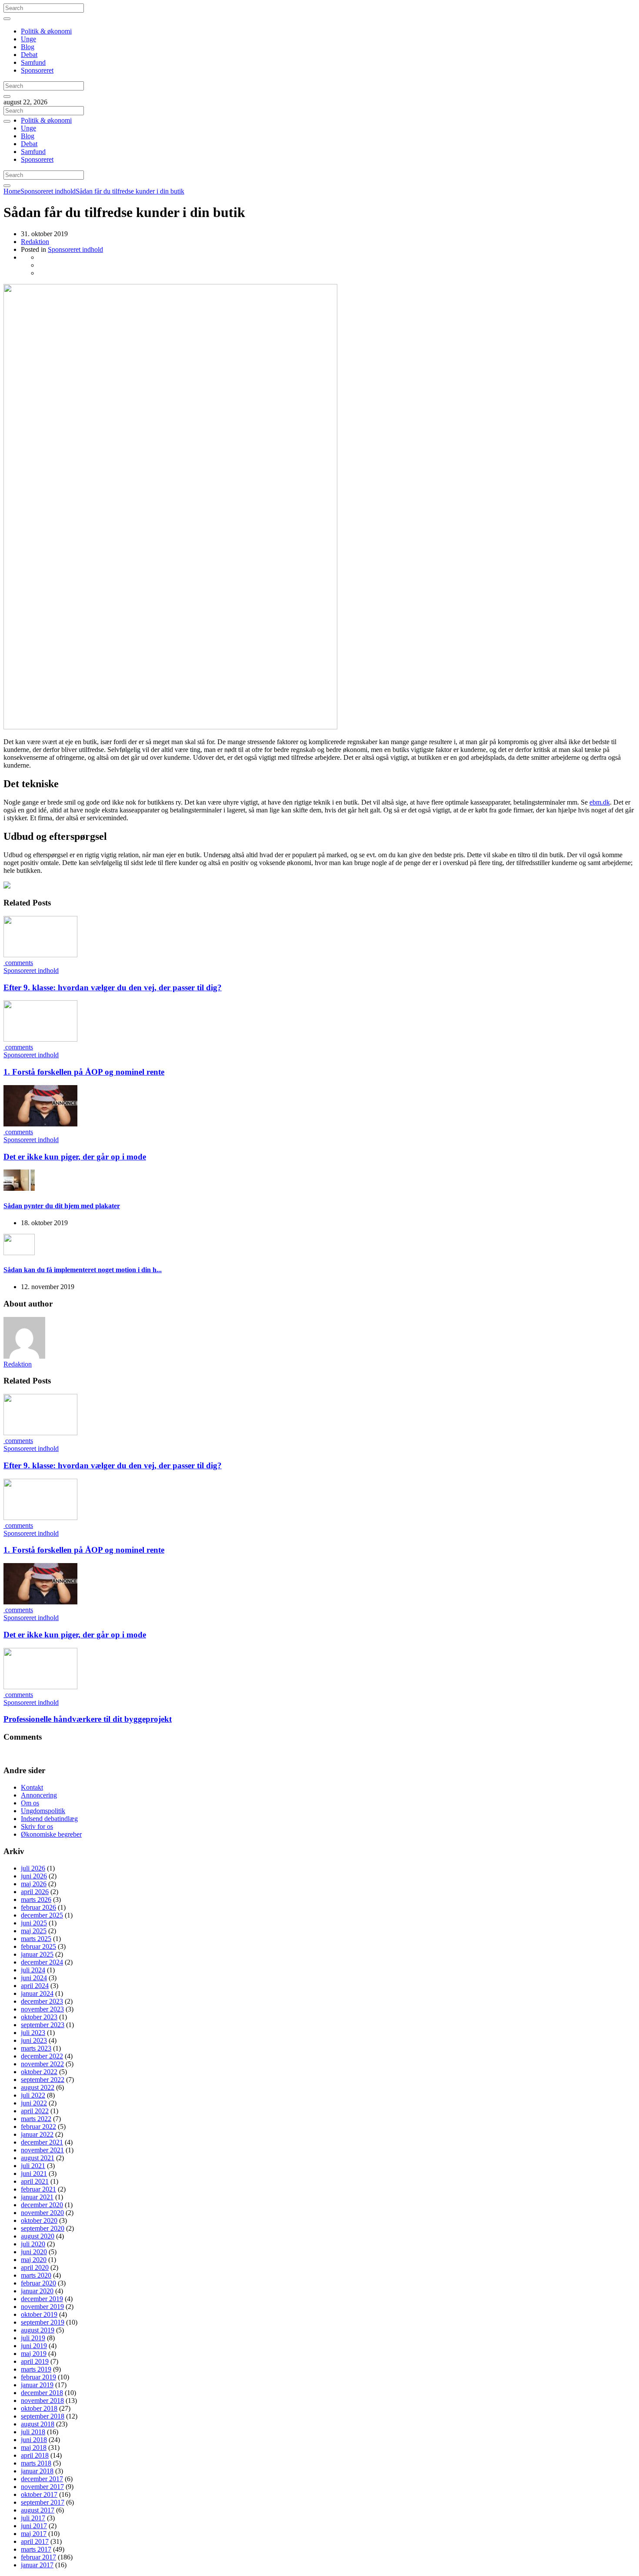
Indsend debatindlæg (49, 1819)
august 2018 (38, 2424)
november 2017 (42, 2487)
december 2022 (42, 2056)
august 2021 (38, 2158)
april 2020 (35, 2267)
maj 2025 (34, 1931)
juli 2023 (33, 2033)
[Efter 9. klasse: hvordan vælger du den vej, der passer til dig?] (40, 955)
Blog (28, 47)
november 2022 (42, 2064)
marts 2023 (36, 2048)
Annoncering (39, 1795)
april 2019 (35, 2361)
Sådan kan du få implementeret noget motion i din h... (83, 1270)
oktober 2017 (39, 2494)
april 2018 (35, 2455)
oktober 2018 (39, 2408)
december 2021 (42, 2142)
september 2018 (43, 2416)
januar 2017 (37, 2565)
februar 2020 (38, 2283)
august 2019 (38, 2330)
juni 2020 (34, 2252)
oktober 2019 (39, 2314)
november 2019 (42, 2307)
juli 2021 (33, 2166)
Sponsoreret (37, 70)
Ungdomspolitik (43, 1811)
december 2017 (42, 2479)
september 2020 (43, 2228)
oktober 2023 (39, 2017)
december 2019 (42, 2299)
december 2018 (42, 2393)
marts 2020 (36, 2275)
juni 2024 (34, 1978)
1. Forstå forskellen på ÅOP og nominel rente (84, 1072)
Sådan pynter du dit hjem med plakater (62, 1206)
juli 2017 (33, 2518)
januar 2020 (37, 2291)
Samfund (33, 62)
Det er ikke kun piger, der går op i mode (75, 1157)
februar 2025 (38, 1946)
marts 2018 (36, 2463)
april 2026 (35, 1892)
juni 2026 (34, 1876)
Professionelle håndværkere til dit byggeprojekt (88, 1719)
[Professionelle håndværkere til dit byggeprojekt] (40, 1687)
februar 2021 (38, 2189)
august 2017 (38, 2510)
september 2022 (43, 2080)
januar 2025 (37, 1954)
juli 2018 (33, 2432)
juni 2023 (34, 2040)
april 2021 (35, 2181)
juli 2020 (33, 2244)
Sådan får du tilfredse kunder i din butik (130, 191)
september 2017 (43, 2502)
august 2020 (38, 2236)
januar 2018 (37, 2471)
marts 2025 (36, 1939)
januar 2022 (37, 2134)
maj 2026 (34, 1884)
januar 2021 (37, 2197)
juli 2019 (33, 2338)
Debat (29, 55)
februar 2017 (38, 2557)
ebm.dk (600, 802)
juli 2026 (33, 1868)
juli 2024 (33, 1970)
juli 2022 (33, 2095)
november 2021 (42, 2150)
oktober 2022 (39, 2072)
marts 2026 (36, 1899)
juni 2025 (34, 1923)
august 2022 (38, 2087)
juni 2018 (34, 2440)
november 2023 (42, 2009)
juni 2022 (34, 2103)
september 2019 (43, 2322)
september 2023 (43, 2025)
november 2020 (42, 2213)
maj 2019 (34, 2354)
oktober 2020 (39, 2220)
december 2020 (42, 2205)
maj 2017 (34, 2534)
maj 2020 (34, 2260)
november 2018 (42, 2401)
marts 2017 (36, 2549)
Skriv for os (37, 1826)
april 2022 (35, 2111)
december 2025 (42, 1915)
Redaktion (35, 242)
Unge (28, 39)
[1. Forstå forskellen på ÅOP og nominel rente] (40, 1039)
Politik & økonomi (46, 31)
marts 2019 (36, 2369)
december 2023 (42, 2001)
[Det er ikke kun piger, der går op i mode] (40, 1124)
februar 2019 (38, 2377)
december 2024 (42, 1962)
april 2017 (35, 2541)
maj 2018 (34, 2447)
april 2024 (35, 1986)
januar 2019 (37, 2385)
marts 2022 (36, 2119)
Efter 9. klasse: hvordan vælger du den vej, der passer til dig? (113, 987)
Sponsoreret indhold (48, 191)
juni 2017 (34, 2526)
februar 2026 (38, 1907)
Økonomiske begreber (51, 1834)
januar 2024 (37, 1993)
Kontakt (32, 1787)
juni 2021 (34, 2173)
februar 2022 (38, 2127)
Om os (30, 1803)
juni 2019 (34, 2346)
